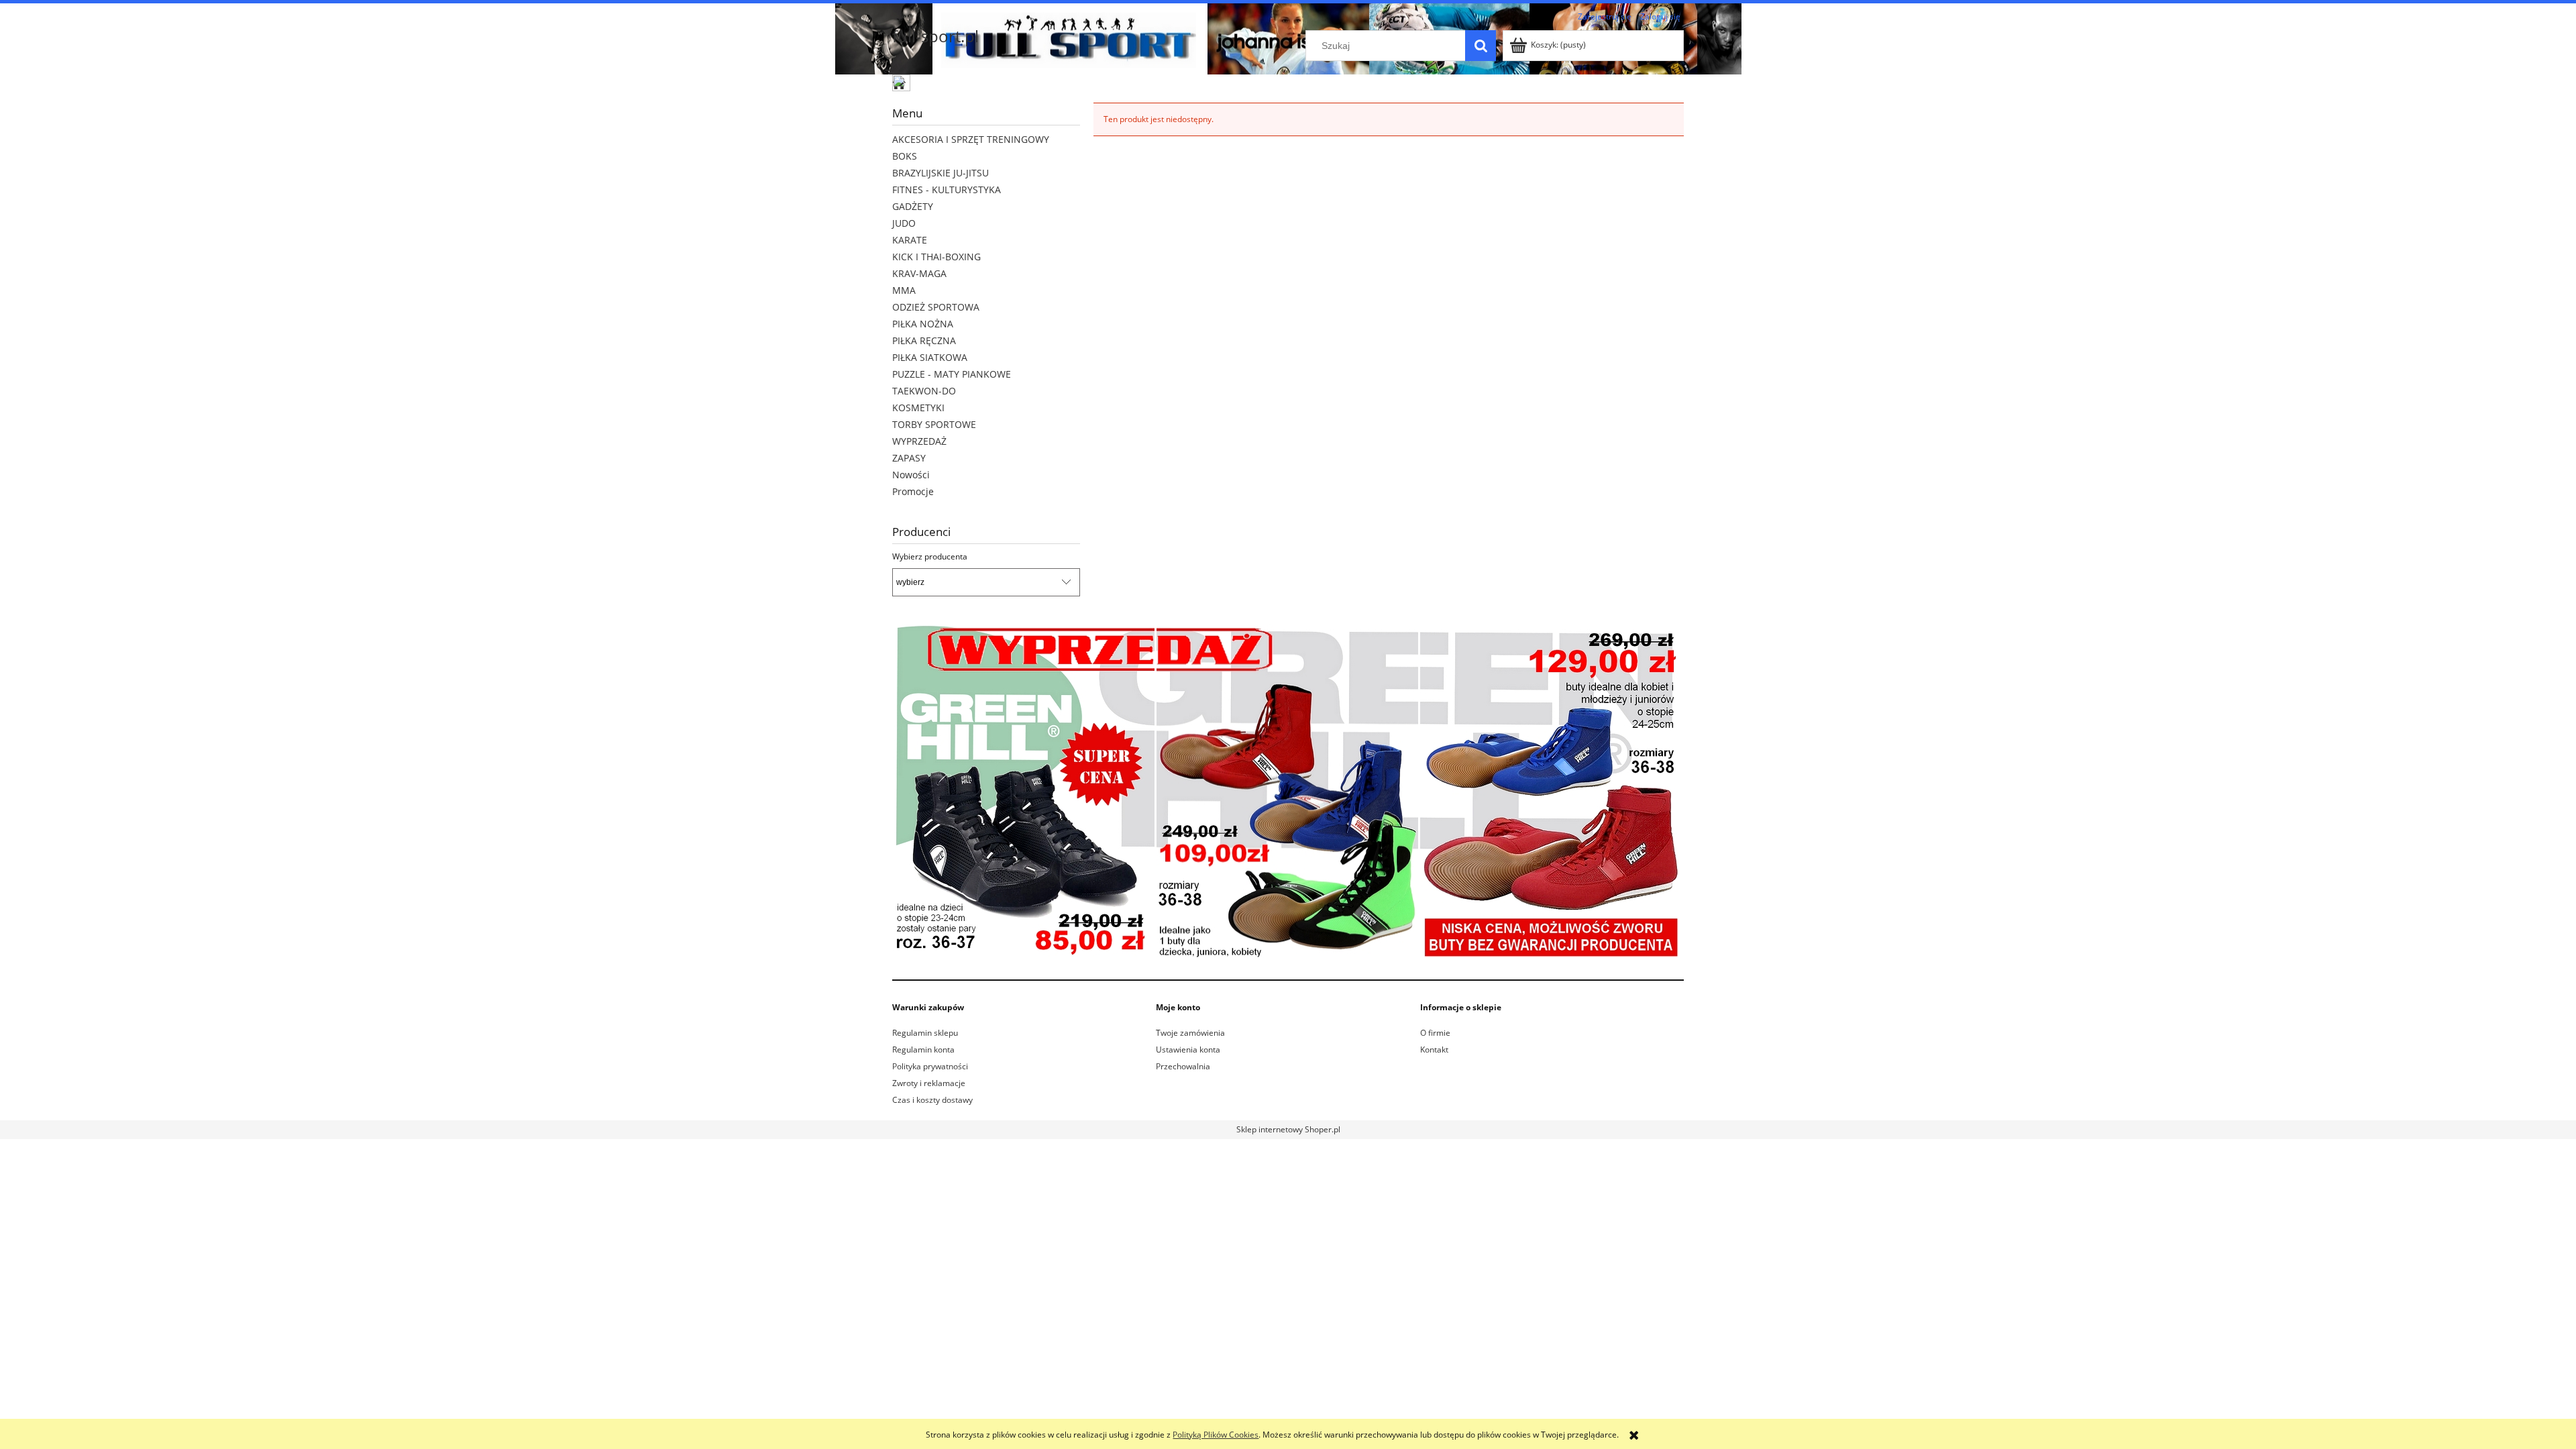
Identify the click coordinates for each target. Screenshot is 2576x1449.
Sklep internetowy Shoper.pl (1288, 1129)
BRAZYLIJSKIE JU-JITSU (941, 173)
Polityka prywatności (930, 1066)
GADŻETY (913, 206)
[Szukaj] (1481, 46)
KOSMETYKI (918, 408)
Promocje (913, 491)
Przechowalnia (1183, 1066)
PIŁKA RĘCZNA (924, 340)
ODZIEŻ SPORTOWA (936, 307)
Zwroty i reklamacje (929, 1083)
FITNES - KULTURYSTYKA (947, 190)
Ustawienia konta (1188, 1050)
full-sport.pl (935, 36)
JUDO (904, 223)
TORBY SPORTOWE (934, 424)
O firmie (1435, 1033)
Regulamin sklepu (925, 1033)
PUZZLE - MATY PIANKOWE (952, 374)
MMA (904, 290)
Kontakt (1434, 1050)
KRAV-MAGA (919, 273)
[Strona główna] (902, 85)
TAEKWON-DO (924, 391)
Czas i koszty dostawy (932, 1100)
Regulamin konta (923, 1050)
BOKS (905, 156)
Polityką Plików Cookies (1216, 1435)
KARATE (910, 240)
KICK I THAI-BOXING (936, 257)
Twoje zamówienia (1190, 1033)
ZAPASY (909, 458)
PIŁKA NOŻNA (923, 324)
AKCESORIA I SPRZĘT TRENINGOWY (971, 139)
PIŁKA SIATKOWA (930, 357)
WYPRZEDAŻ (919, 441)
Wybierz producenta (930, 557)
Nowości (911, 475)
